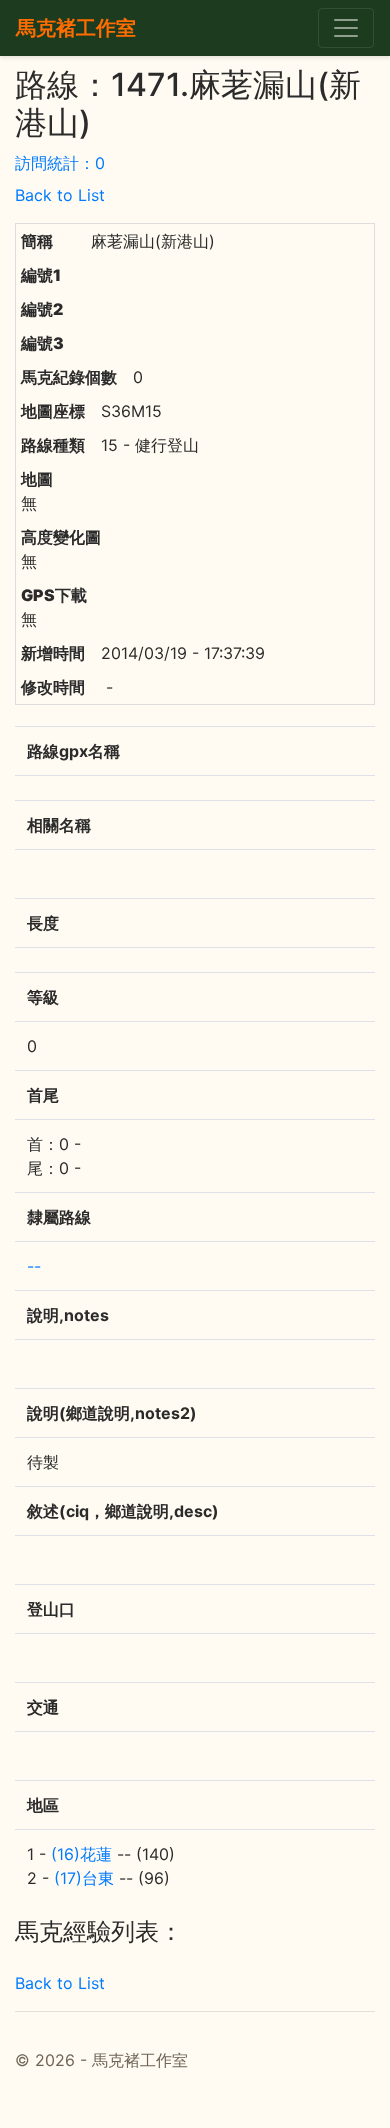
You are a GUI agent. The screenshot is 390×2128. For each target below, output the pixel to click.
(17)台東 (84, 1878)
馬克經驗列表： (99, 1932)
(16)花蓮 (81, 1854)
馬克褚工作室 (76, 28)
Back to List (60, 195)
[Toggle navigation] (346, 28)
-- (34, 1266)
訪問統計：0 (60, 163)
